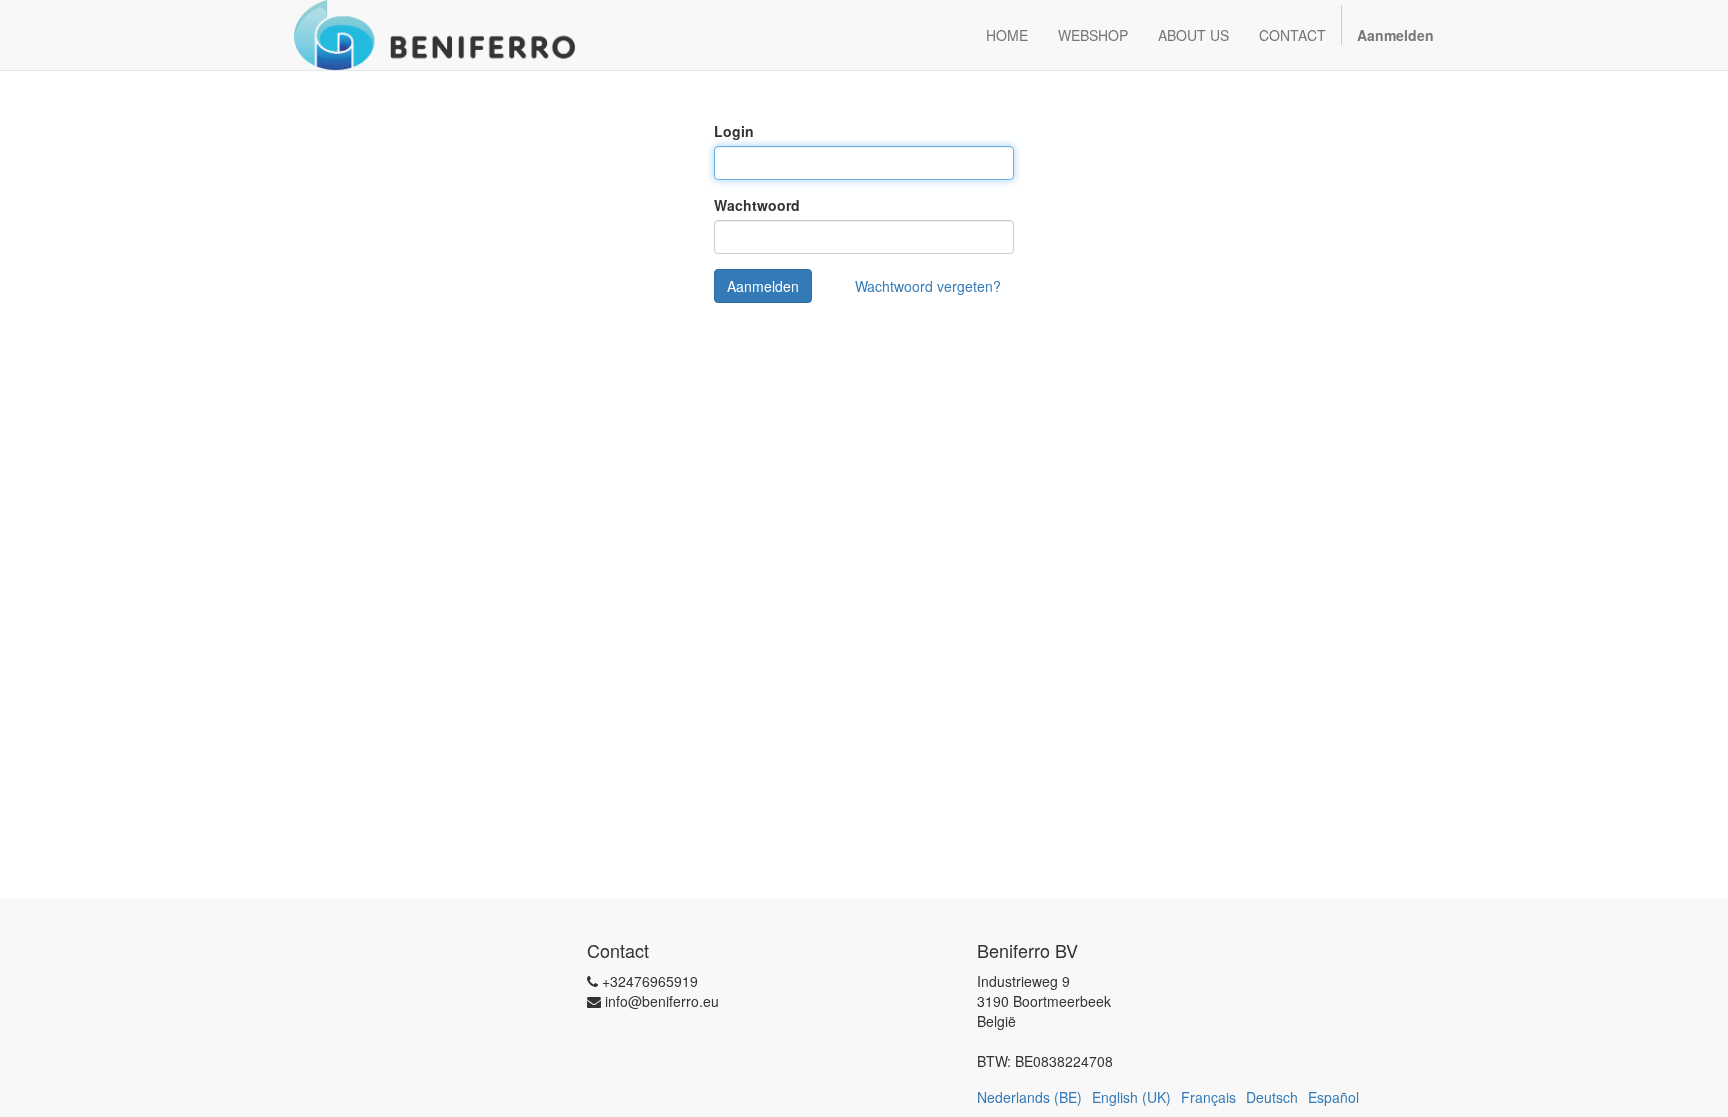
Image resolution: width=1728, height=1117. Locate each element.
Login (734, 131)
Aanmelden (763, 286)
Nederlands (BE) (1029, 1097)
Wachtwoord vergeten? (928, 286)
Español (1333, 1097)
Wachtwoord (757, 205)
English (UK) (1131, 1097)
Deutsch (1272, 1097)
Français (1208, 1097)
